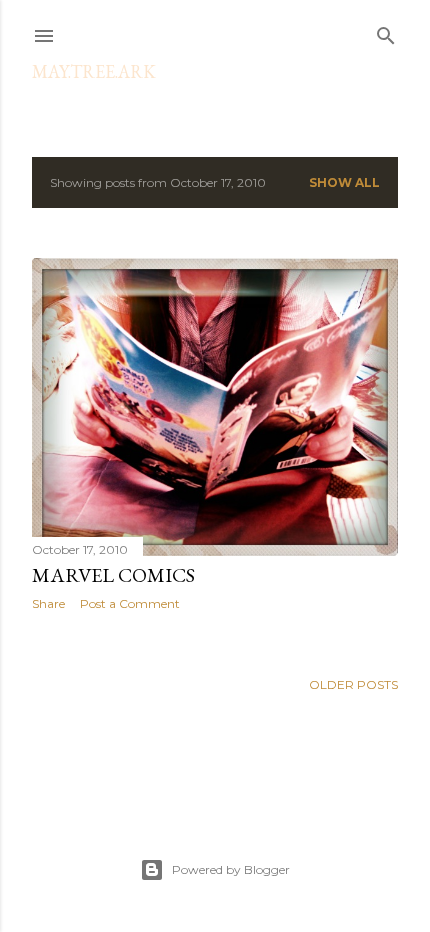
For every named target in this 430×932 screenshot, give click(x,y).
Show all (344, 182)
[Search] (386, 31)
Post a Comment (130, 603)
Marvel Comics (113, 575)
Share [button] (48, 603)
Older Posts (353, 684)
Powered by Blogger (231, 869)
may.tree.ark (94, 71)
